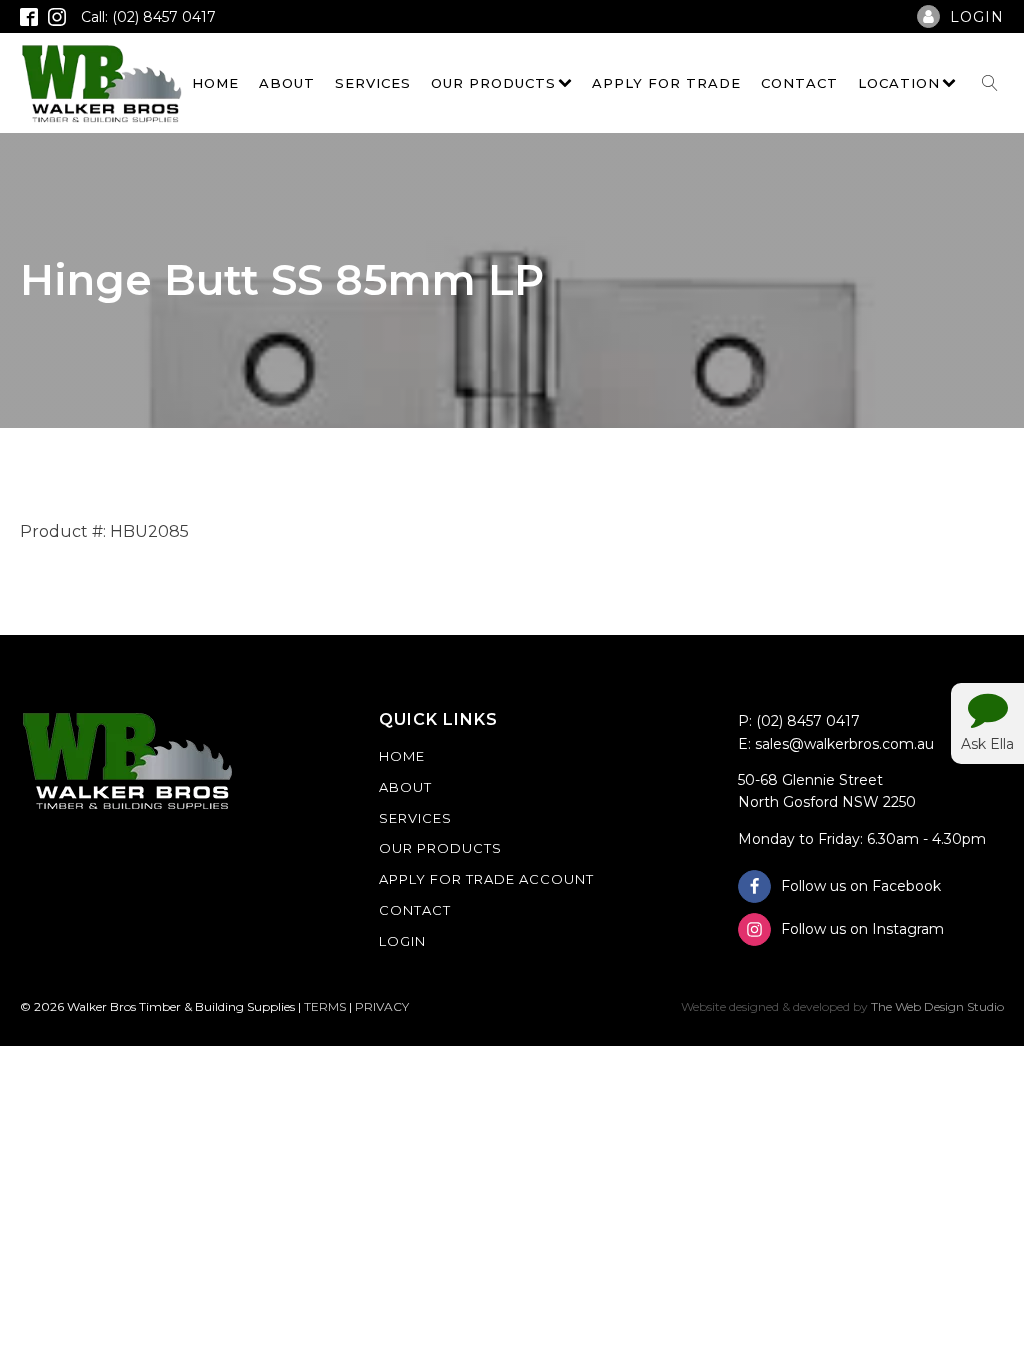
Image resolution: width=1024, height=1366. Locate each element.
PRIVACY (382, 1006)
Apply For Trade (666, 83)
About (287, 83)
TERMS (325, 1006)
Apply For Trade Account (486, 879)
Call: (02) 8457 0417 (148, 17)
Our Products (493, 83)
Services (373, 83)
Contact (799, 83)
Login (402, 941)
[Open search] (990, 83)
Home (215, 83)
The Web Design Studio (937, 1006)
